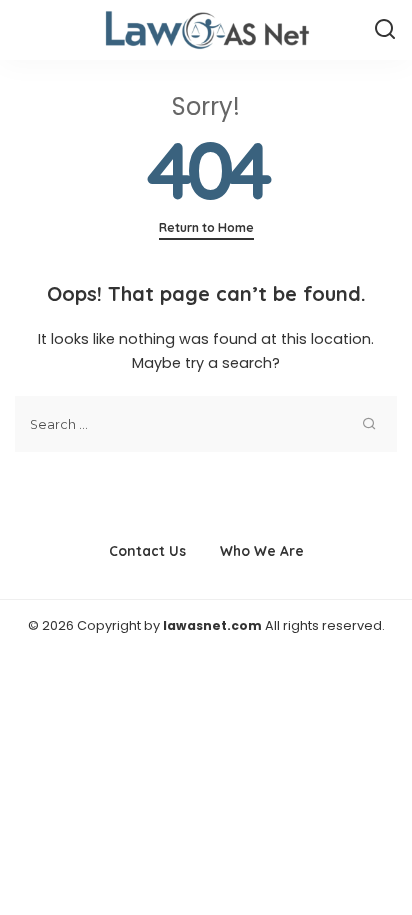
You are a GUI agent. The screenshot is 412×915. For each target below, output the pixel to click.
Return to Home (206, 227)
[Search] (385, 30)
